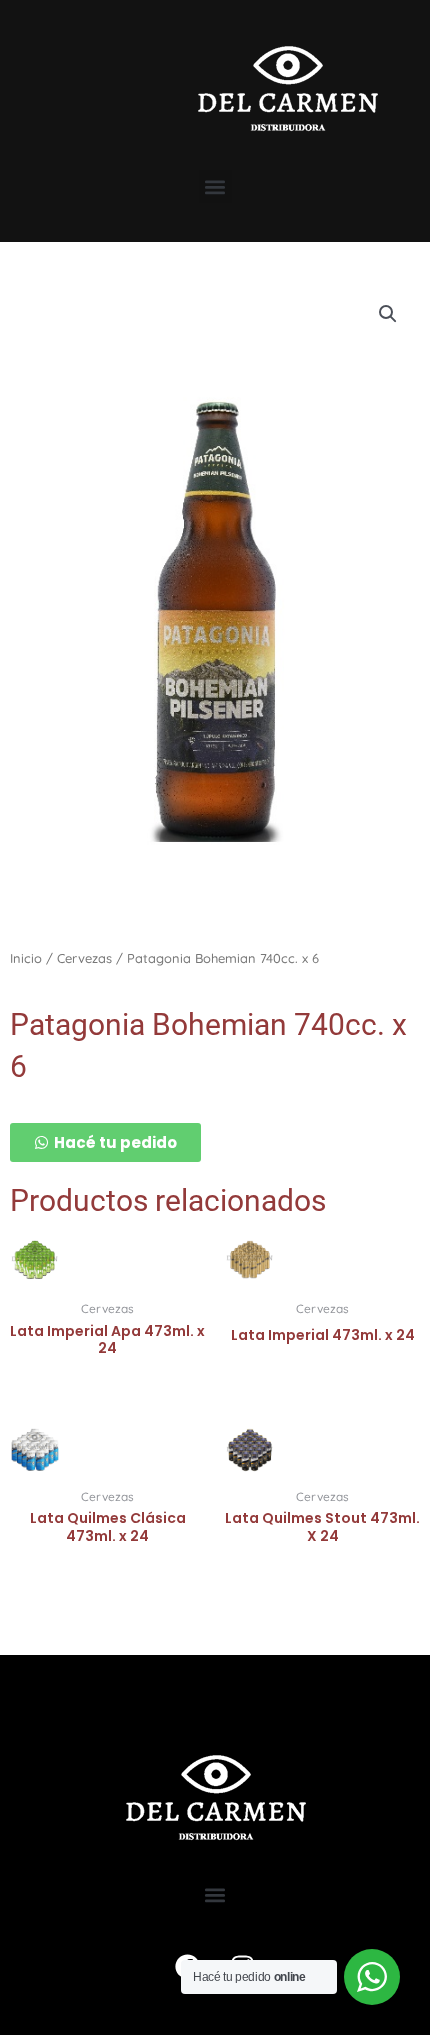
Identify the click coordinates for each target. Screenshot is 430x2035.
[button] (215, 186)
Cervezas (84, 958)
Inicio (26, 958)
